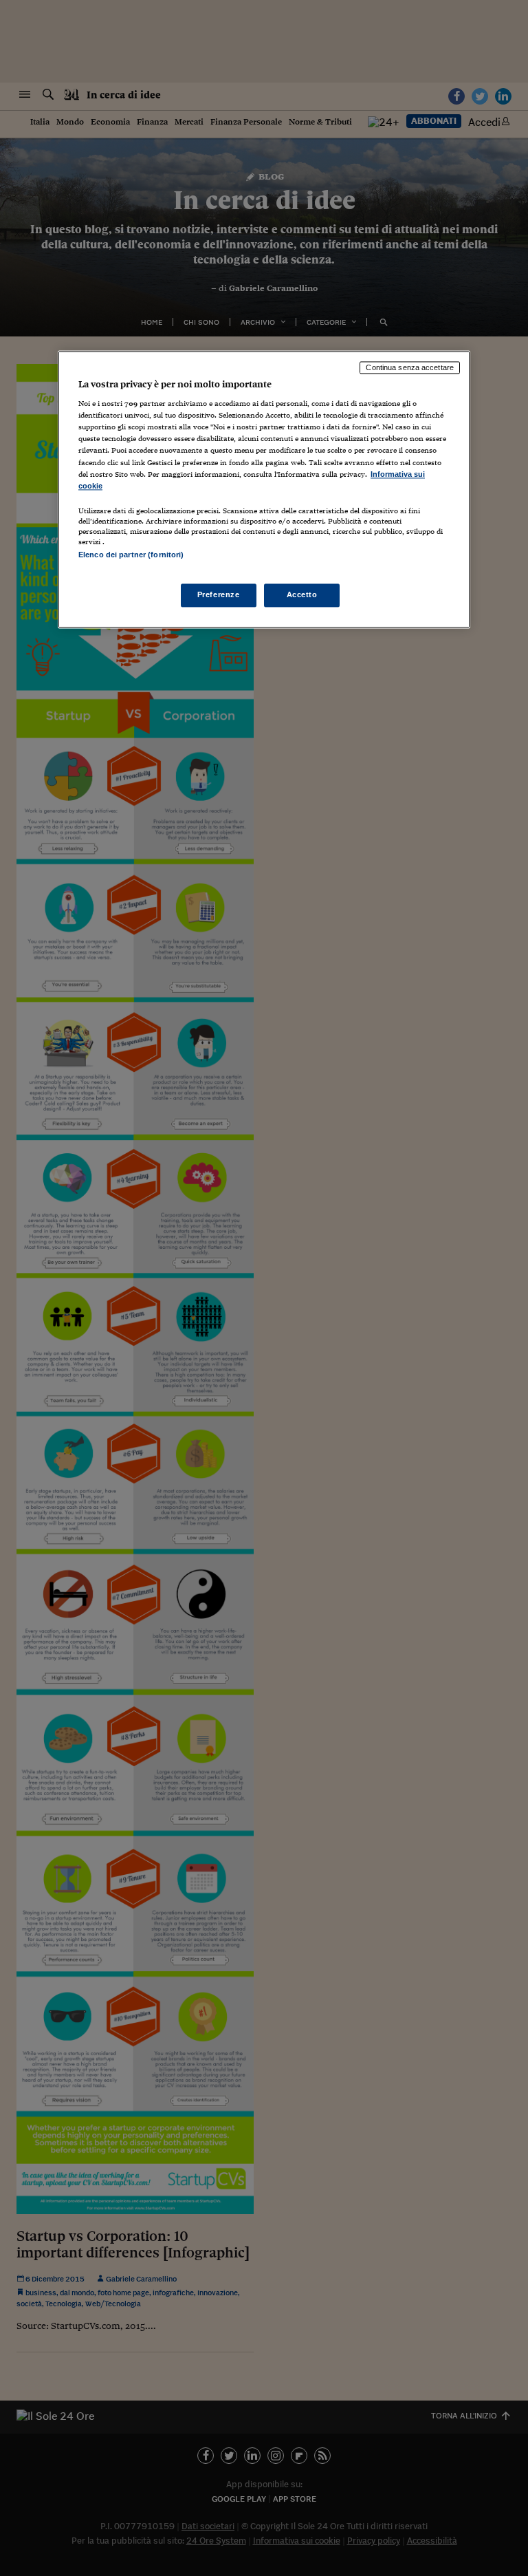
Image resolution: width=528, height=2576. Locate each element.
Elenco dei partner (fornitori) (131, 555)
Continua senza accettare (410, 367)
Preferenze (219, 594)
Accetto (302, 594)
